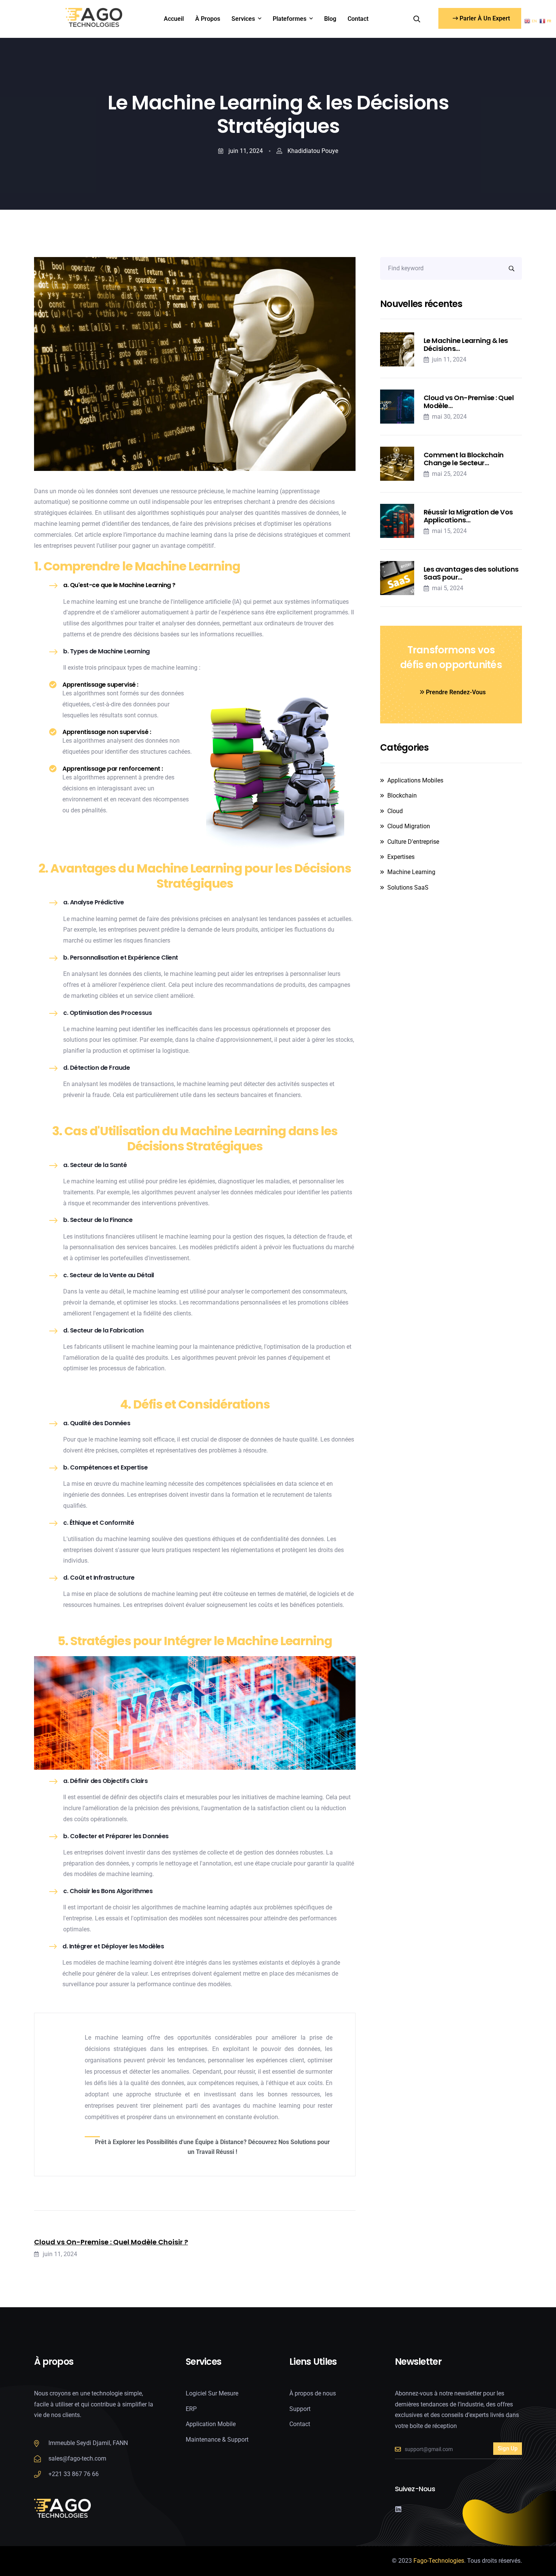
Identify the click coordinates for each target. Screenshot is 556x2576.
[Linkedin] (398, 2509)
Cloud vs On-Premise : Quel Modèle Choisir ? (111, 2242)
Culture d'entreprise (413, 842)
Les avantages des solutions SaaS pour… (471, 573)
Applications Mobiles (415, 780)
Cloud (395, 811)
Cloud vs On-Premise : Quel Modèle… (469, 402)
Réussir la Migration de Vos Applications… (468, 516)
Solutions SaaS (408, 887)
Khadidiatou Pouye (312, 151)
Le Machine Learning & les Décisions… (466, 345)
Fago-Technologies (439, 2561)
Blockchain (402, 796)
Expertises (401, 857)
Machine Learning (411, 872)
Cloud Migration (409, 826)
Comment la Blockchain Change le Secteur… (464, 459)
